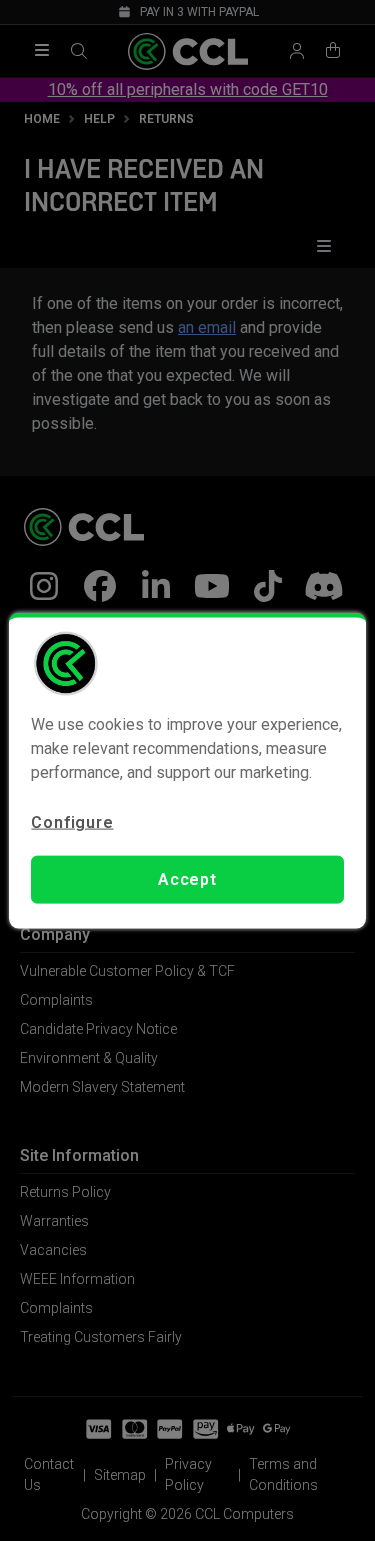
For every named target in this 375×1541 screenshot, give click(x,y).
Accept (187, 879)
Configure (72, 821)
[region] (187, 770)
